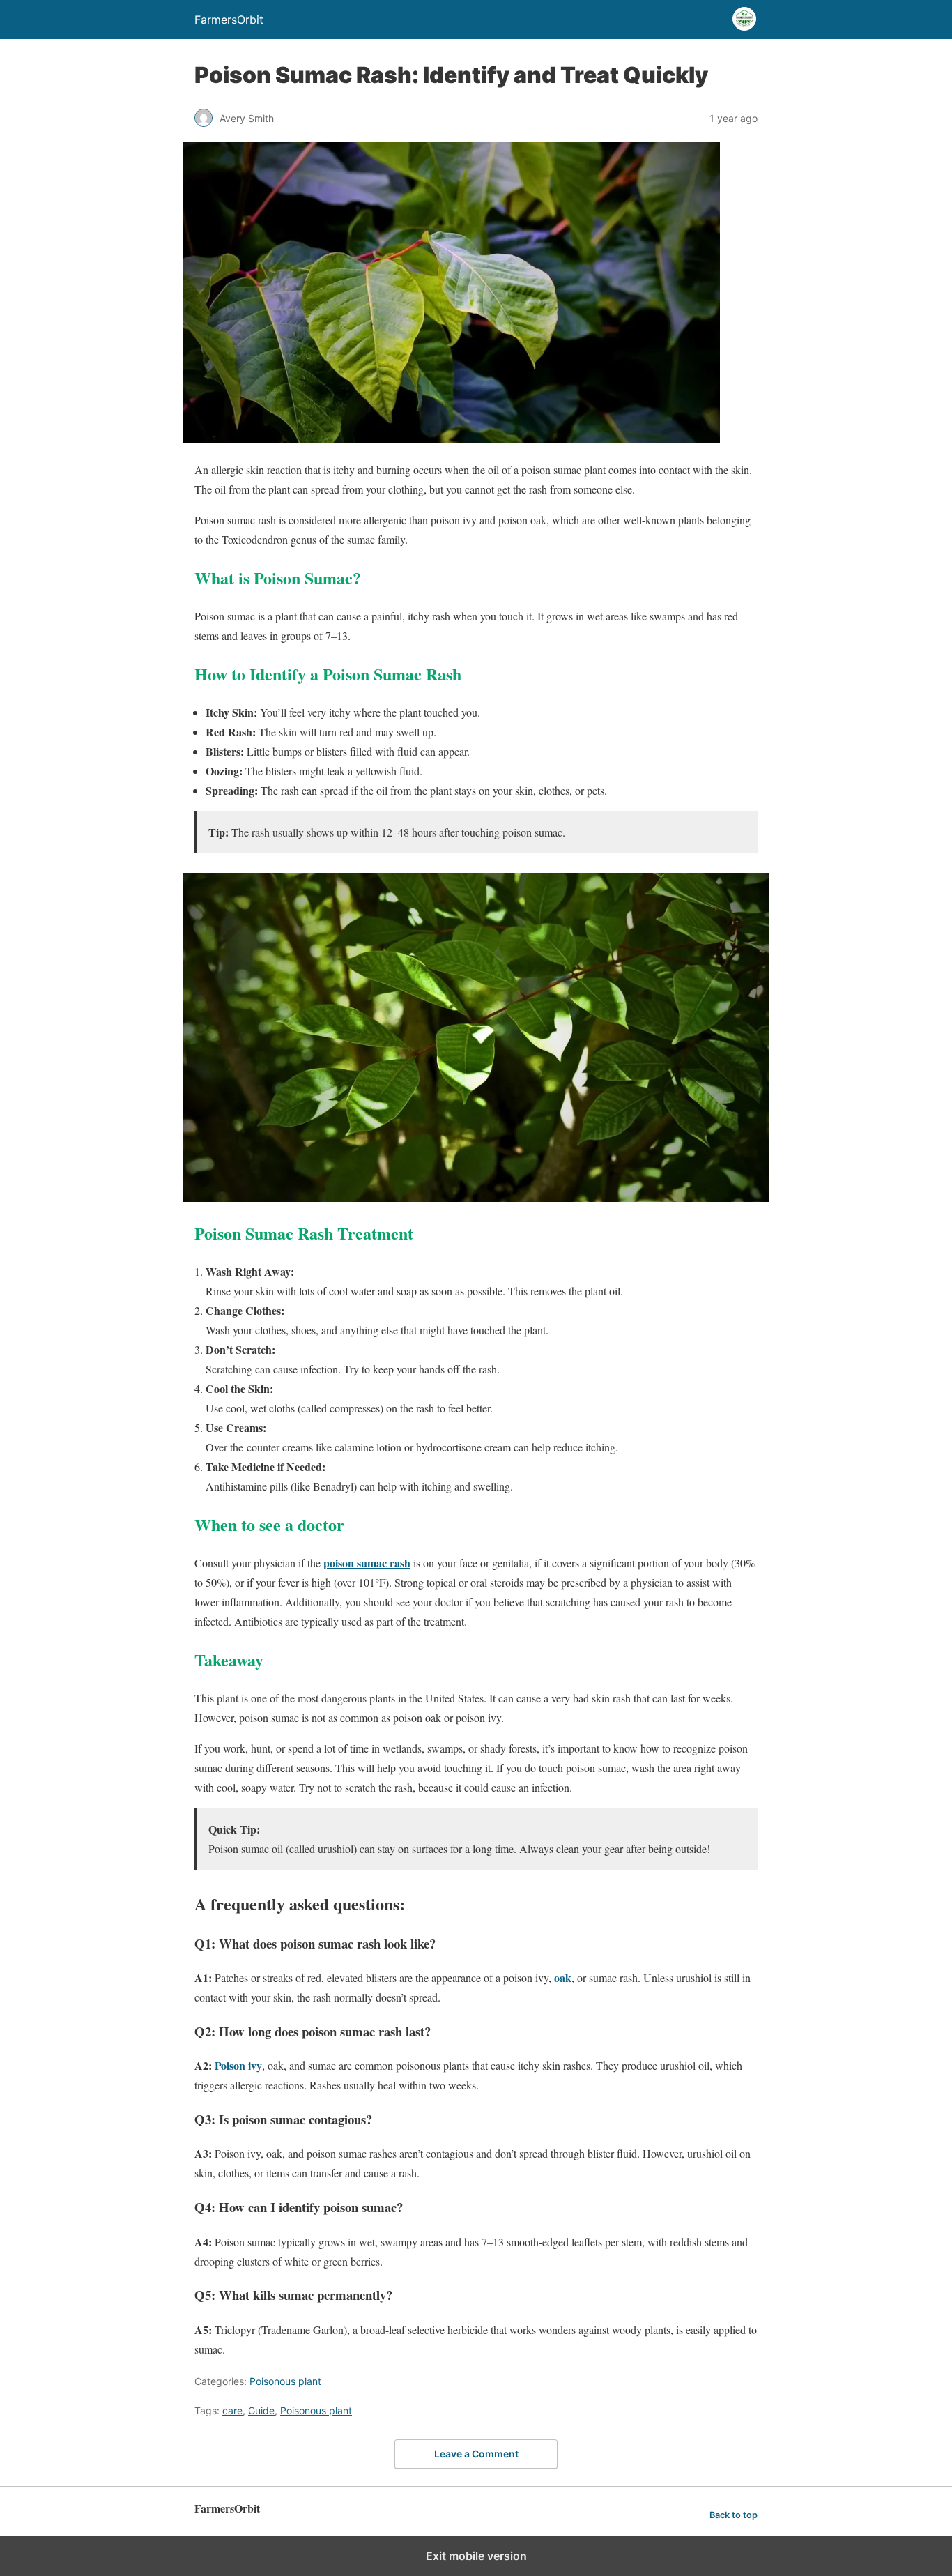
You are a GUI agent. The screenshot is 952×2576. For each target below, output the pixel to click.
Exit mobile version (476, 2556)
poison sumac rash (367, 1563)
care (232, 2410)
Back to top (734, 2515)
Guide (261, 2410)
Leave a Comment (476, 2454)
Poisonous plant (285, 2381)
